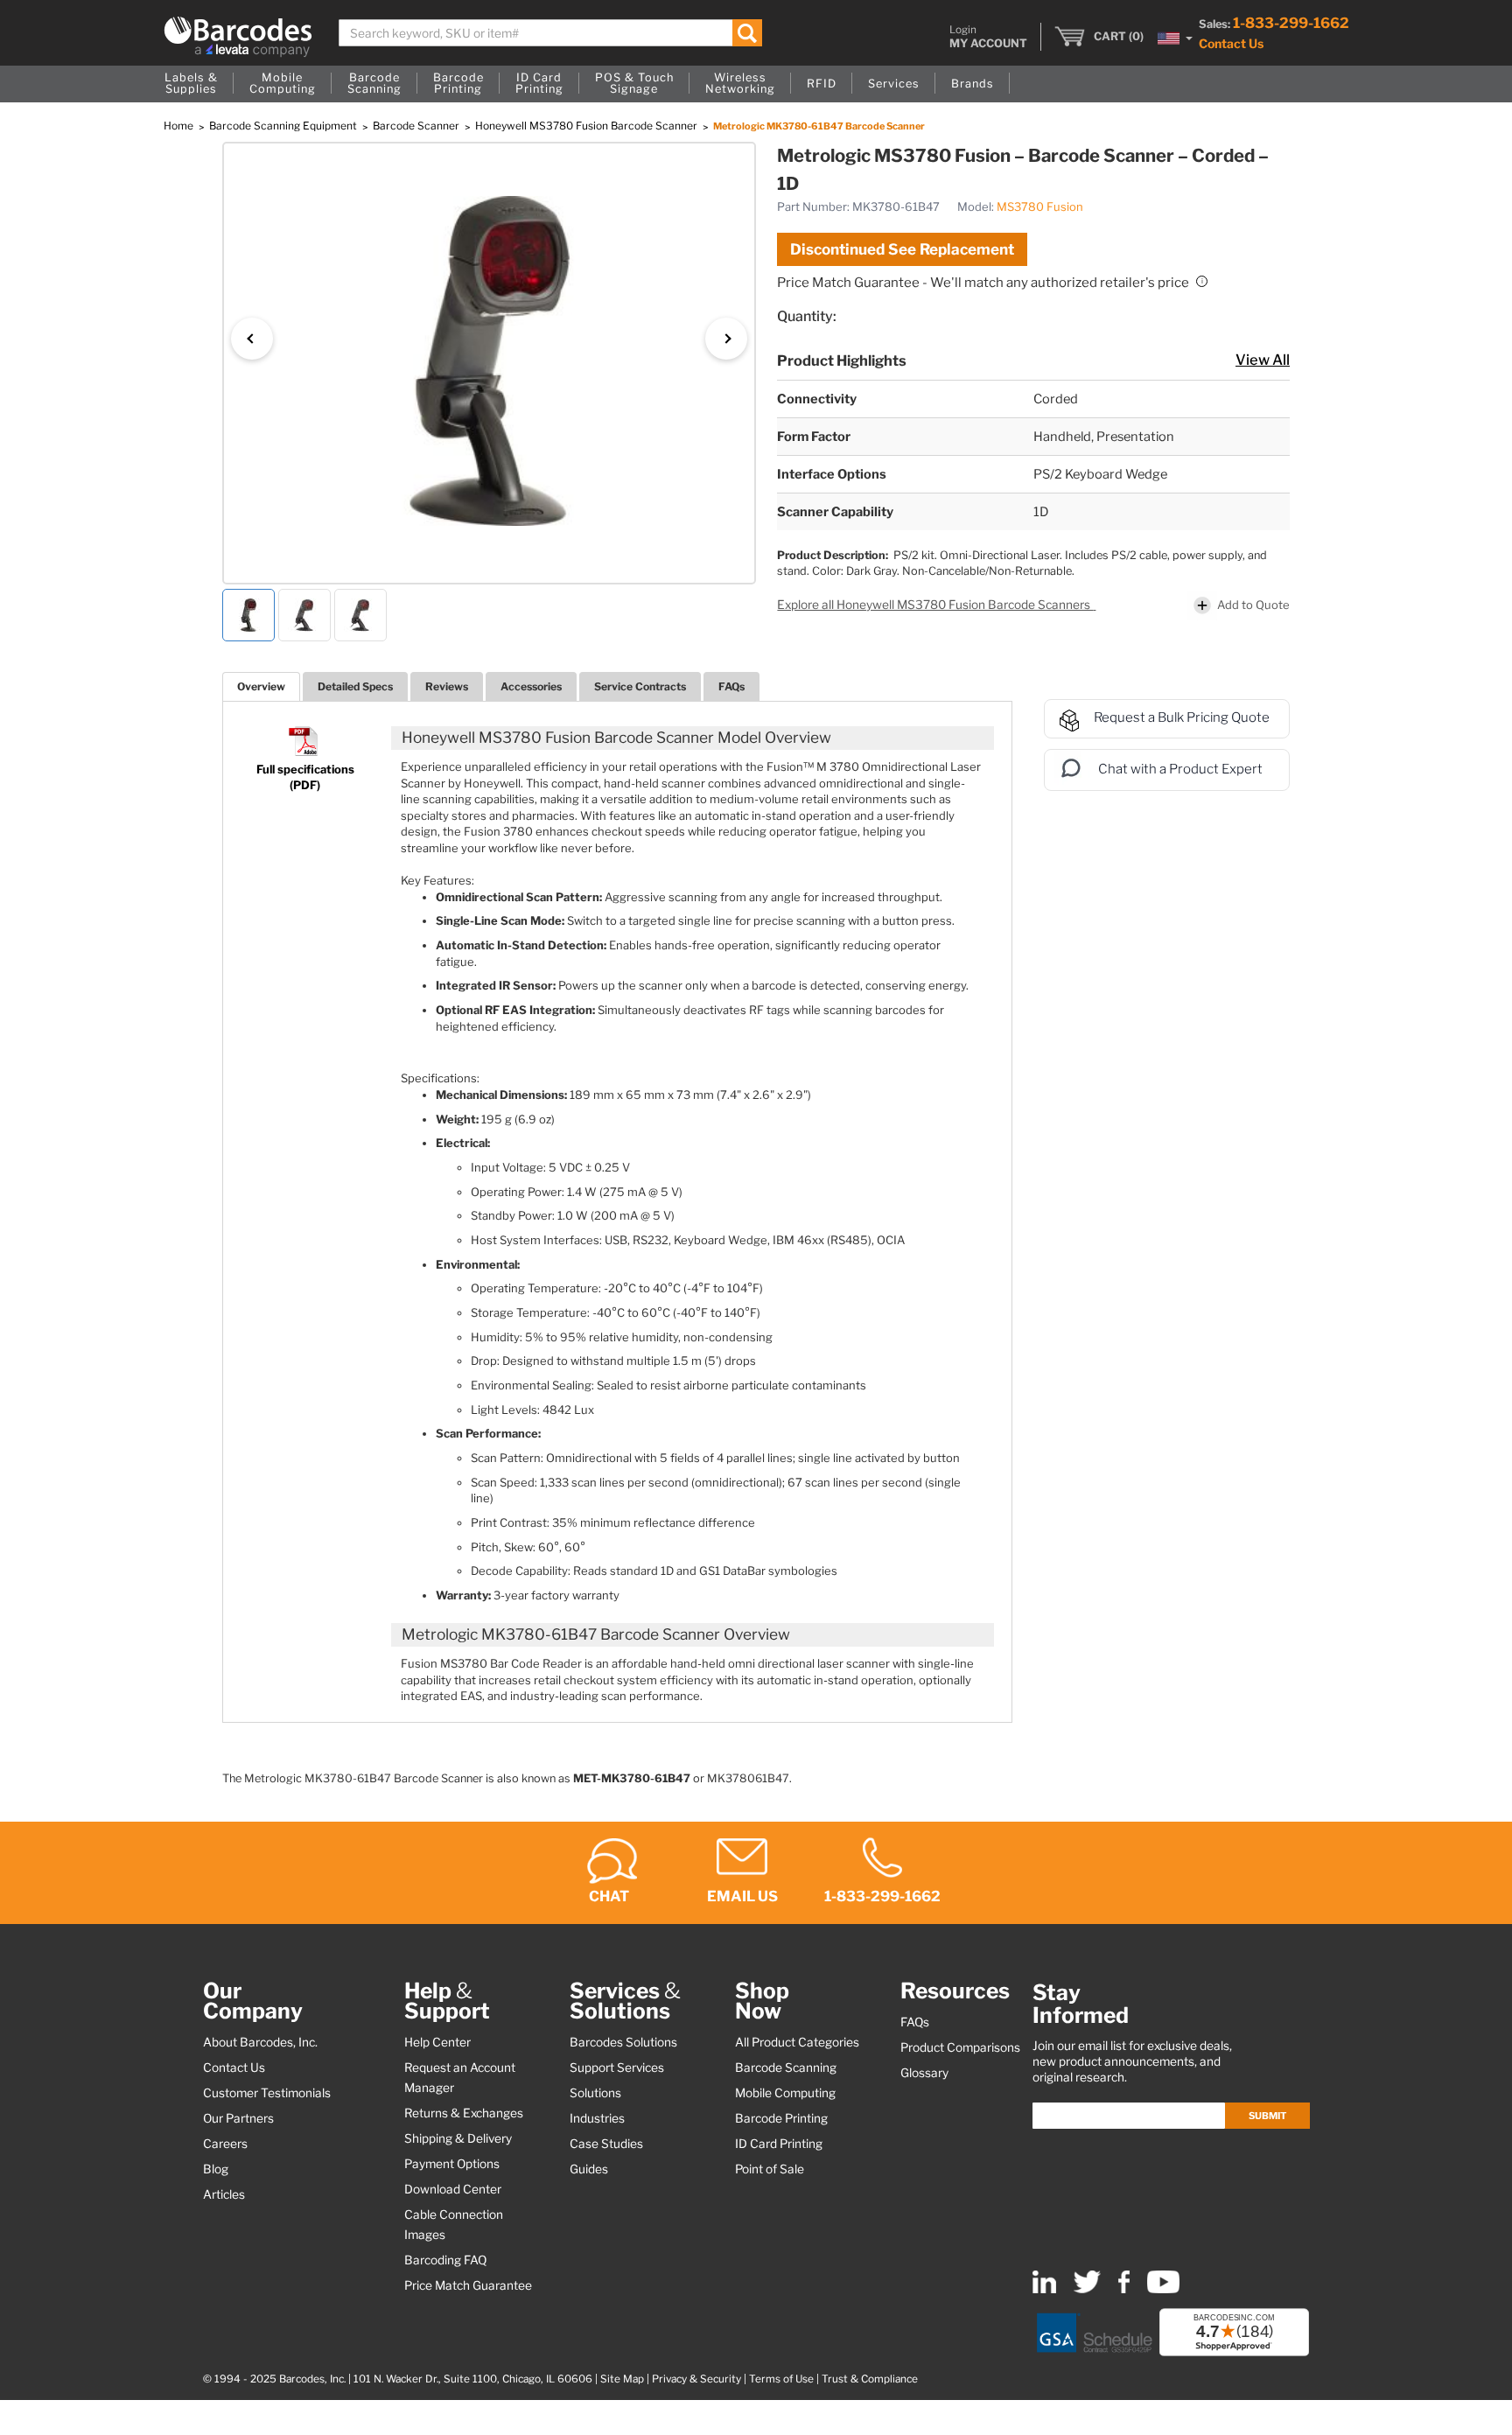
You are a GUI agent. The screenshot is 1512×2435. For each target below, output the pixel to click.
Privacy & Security (696, 2379)
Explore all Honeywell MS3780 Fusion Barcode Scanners (935, 605)
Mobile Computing (785, 2093)
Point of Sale (770, 2169)
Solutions (595, 2093)
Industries (597, 2118)
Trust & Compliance (870, 2379)
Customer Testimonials (267, 2093)
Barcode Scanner (417, 126)
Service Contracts (640, 686)
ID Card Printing (779, 2144)
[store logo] (238, 37)
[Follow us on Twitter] (1087, 2289)
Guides (589, 2169)
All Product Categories (797, 2042)
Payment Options (452, 2164)
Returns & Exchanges (464, 2113)
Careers (225, 2144)
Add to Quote (1253, 605)
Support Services (617, 2068)
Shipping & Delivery (458, 2138)
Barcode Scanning (786, 2068)
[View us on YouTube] (1163, 2289)
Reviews (447, 686)
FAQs (731, 686)
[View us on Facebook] (1124, 2289)
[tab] (261, 686)
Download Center (453, 2189)
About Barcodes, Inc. (260, 2042)
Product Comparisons (960, 2047)
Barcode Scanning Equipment (284, 126)
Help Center (437, 2042)
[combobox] (551, 33)
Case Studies (606, 2144)
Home (180, 126)
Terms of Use (781, 2379)
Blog (216, 2169)
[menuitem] (191, 84)
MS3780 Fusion (1040, 206)
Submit (1267, 2116)
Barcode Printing (781, 2118)
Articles (224, 2194)
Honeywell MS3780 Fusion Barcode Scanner (588, 126)
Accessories (531, 686)
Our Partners (238, 2118)
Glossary (924, 2073)
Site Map (622, 2379)
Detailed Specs (355, 686)
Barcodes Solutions (623, 2042)
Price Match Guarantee (468, 2285)
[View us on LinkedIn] (1044, 2289)
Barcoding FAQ (445, 2260)
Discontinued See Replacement (902, 249)
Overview (261, 686)
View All (1263, 360)
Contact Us (1231, 43)
